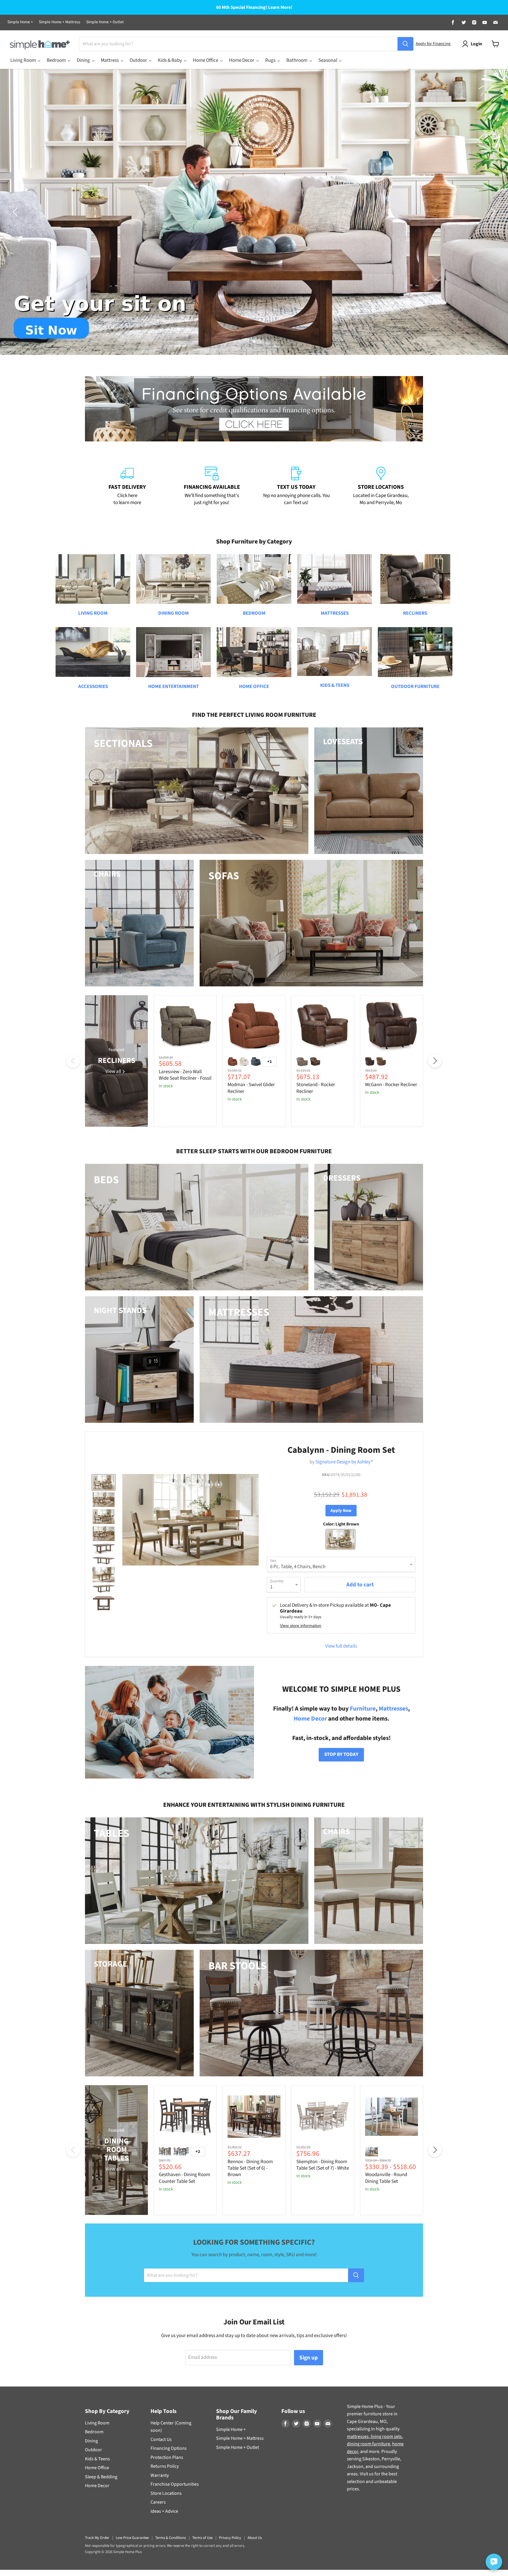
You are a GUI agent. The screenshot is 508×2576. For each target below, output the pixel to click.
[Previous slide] (16, 212)
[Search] (405, 44)
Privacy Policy (230, 2538)
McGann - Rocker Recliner (391, 1085)
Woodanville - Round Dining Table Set (386, 2178)
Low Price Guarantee (132, 2538)
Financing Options (169, 2448)
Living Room (97, 2423)
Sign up (309, 2358)
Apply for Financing (433, 44)
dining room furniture (369, 2444)
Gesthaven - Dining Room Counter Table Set (184, 2178)
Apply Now (341, 1511)
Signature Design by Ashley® (344, 1462)
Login (476, 44)
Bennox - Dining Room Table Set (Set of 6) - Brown (250, 2168)
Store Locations (166, 2493)
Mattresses (393, 1709)
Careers (158, 2502)
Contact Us (161, 2439)
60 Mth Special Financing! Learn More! (254, 8)
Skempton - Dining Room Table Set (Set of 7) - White (323, 2165)
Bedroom (94, 2432)
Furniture (363, 1709)
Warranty (160, 2475)
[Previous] (73, 1061)
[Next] (435, 1061)
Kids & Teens (97, 2459)
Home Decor (310, 1719)
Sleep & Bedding (101, 2477)
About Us (255, 2538)
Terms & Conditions (171, 2538)
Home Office (97, 2468)
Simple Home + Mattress (60, 22)
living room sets (386, 2437)
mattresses (358, 2437)
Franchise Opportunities (175, 2484)
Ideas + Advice (164, 2511)
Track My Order (97, 2538)
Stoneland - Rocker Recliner (316, 1088)
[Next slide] (492, 212)
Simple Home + (20, 22)
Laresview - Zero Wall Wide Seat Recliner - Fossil (185, 1075)
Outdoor (93, 2450)
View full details (341, 1646)
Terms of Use (202, 2538)
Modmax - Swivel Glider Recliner (251, 1088)
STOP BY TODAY (341, 1754)
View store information (301, 1626)
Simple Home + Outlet (105, 22)
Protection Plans (167, 2457)
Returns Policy (165, 2466)
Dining (91, 2441)
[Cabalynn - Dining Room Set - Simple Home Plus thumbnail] (104, 1483)
